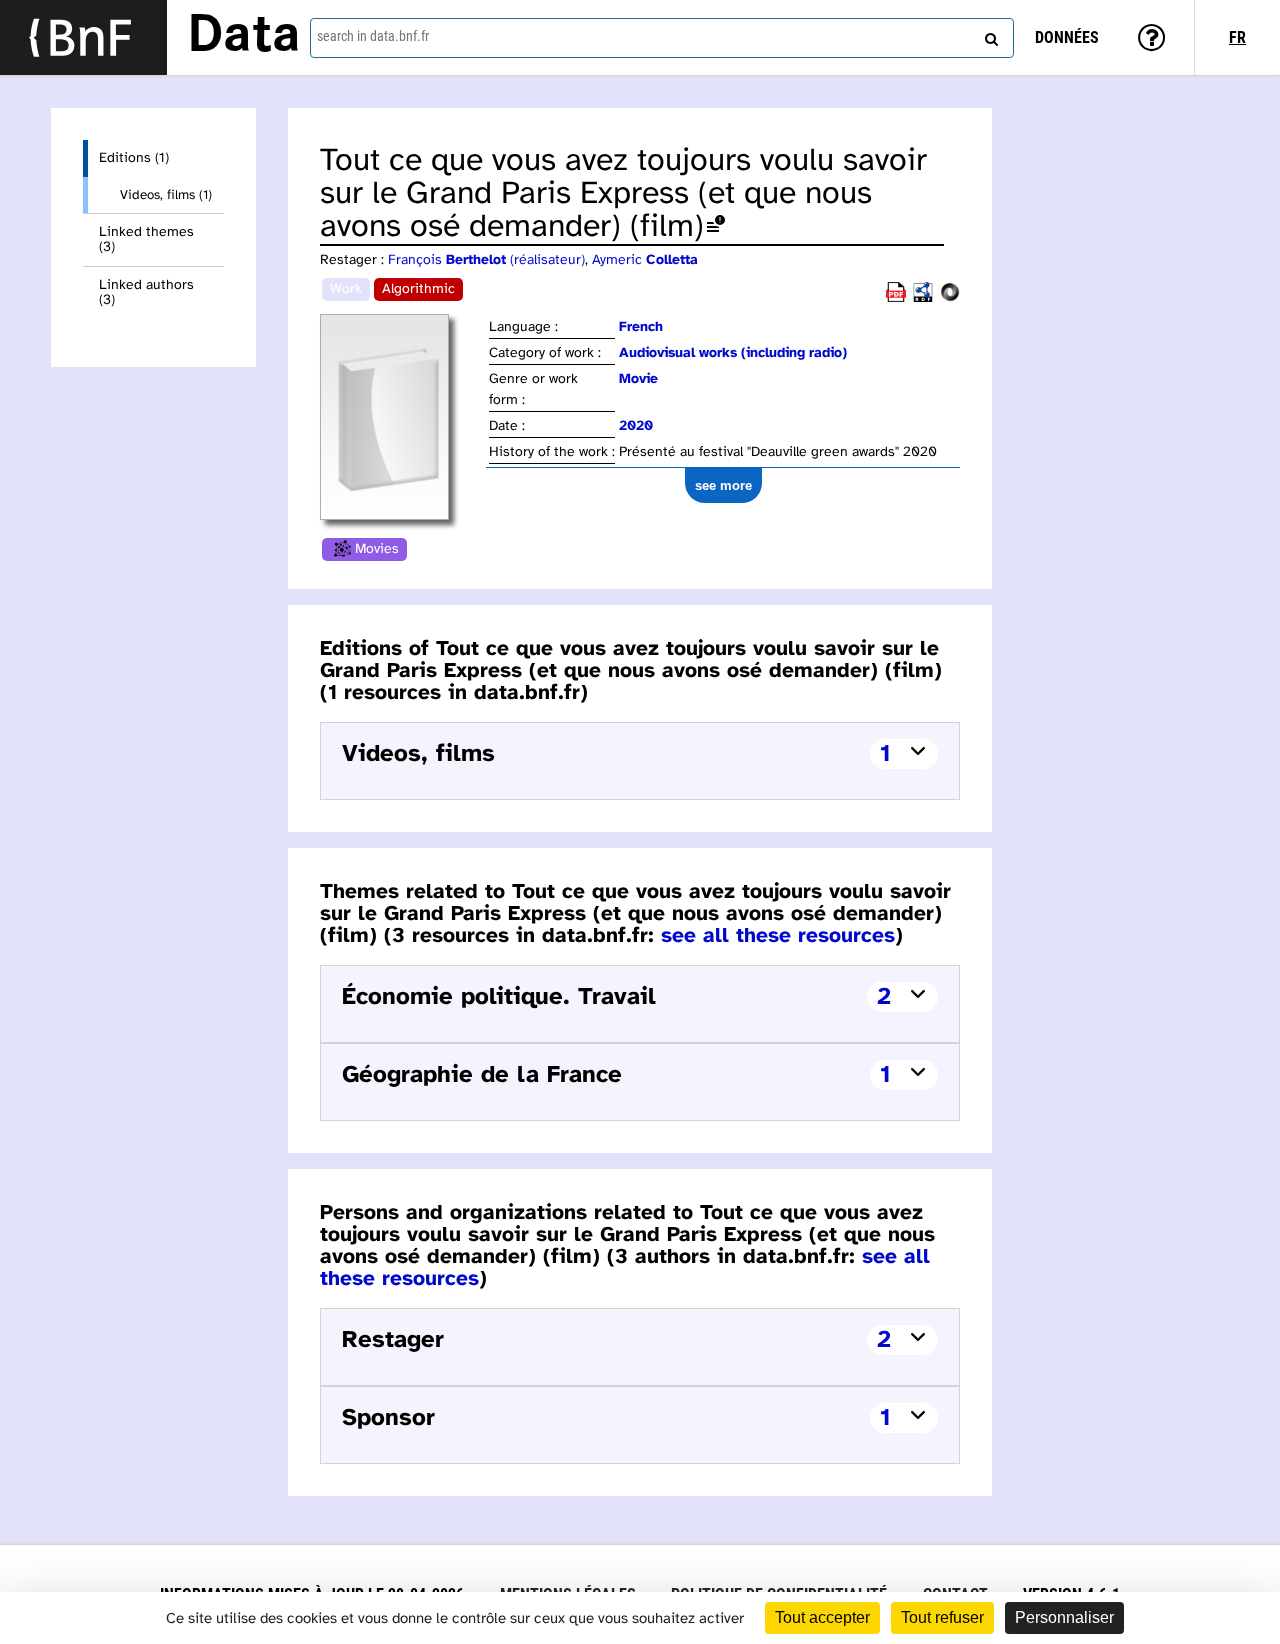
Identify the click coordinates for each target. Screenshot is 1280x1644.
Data (244, 37)
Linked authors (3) (146, 293)
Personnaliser (1064, 1617)
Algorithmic (418, 289)
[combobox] (662, 38)
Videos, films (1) (166, 195)
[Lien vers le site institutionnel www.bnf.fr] (83, 37)
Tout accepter (822, 1617)
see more (723, 485)
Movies (377, 549)
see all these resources (778, 936)
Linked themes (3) (146, 240)
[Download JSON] (950, 298)
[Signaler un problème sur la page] (716, 227)
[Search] (989, 35)
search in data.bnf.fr (373, 36)
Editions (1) (134, 158)
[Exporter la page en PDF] (896, 298)
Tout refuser (942, 1617)
